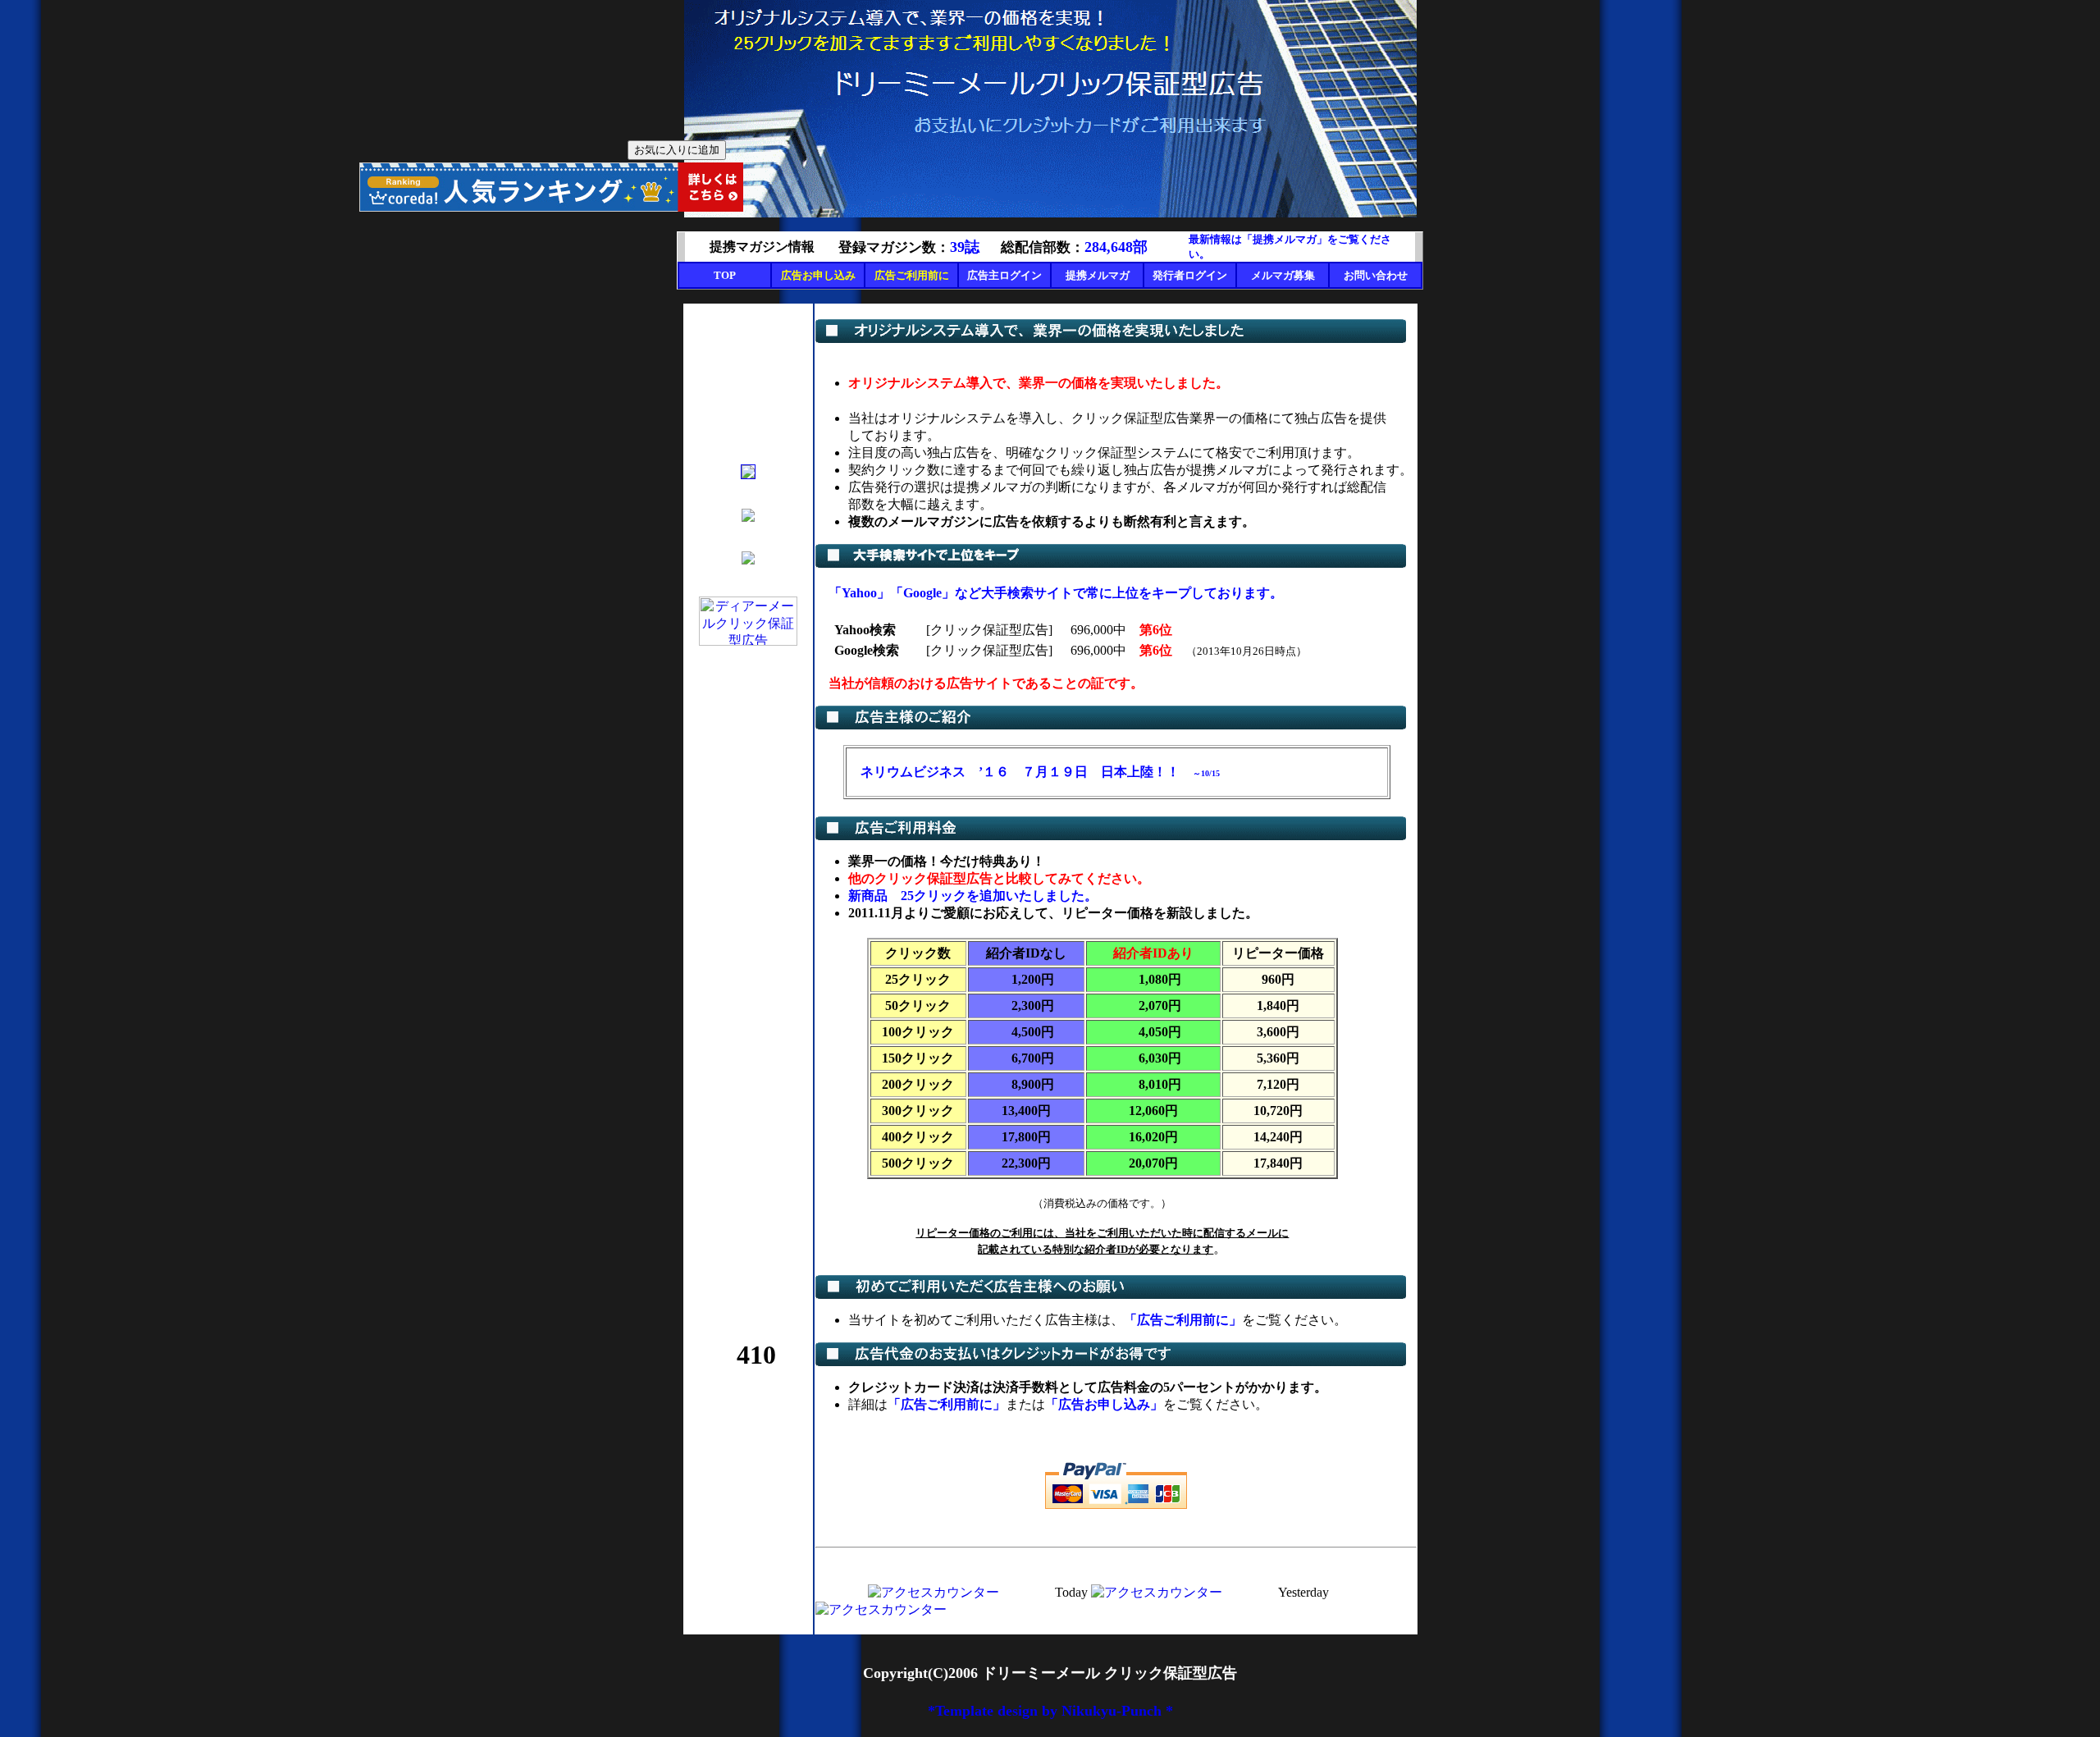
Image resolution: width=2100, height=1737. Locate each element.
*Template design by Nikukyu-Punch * (1050, 1711)
